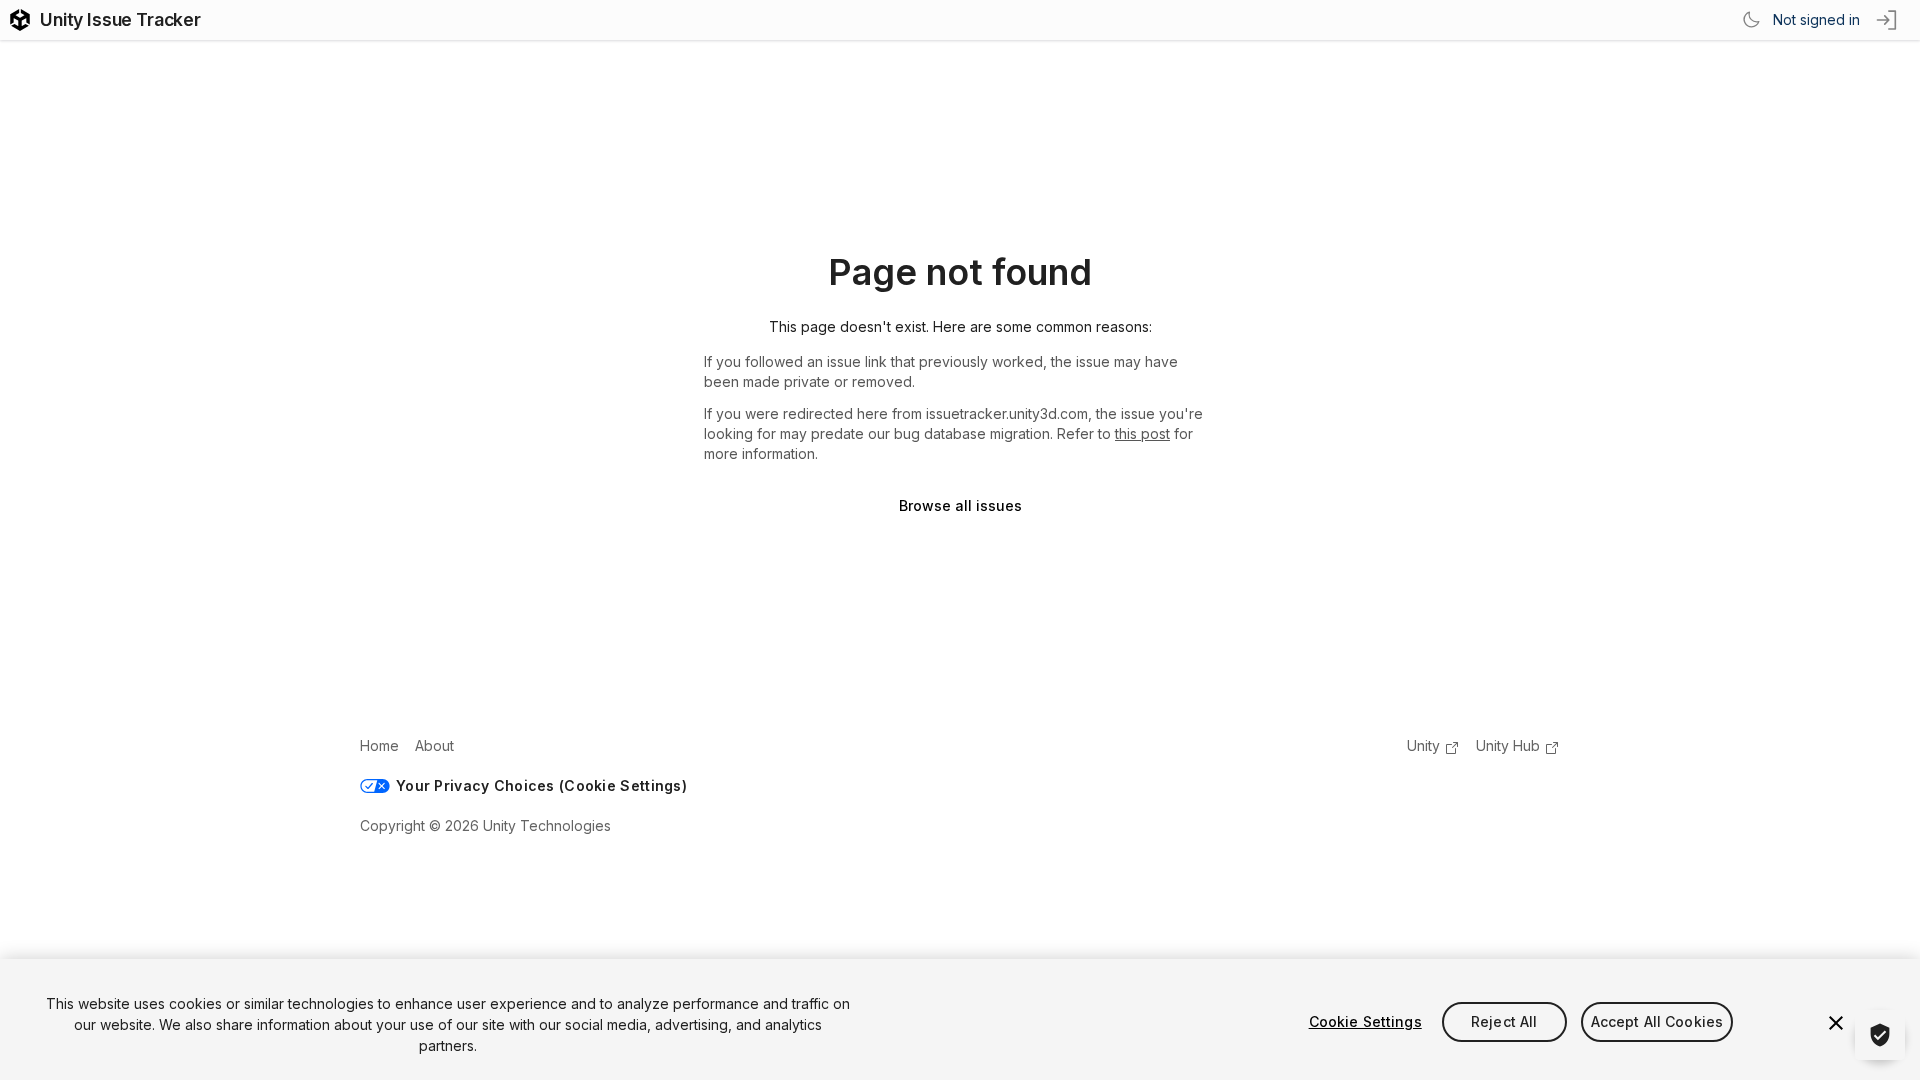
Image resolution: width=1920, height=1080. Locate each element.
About (434, 745)
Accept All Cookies (1657, 1021)
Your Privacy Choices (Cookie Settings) (541, 785)
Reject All (1504, 1021)
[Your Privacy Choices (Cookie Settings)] (1880, 1035)
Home (379, 745)
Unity (1423, 745)
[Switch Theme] (1751, 20)
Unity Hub (1508, 745)
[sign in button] (1888, 20)
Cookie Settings (1365, 1021)
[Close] (1836, 1023)
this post (1142, 433)
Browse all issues (960, 505)
